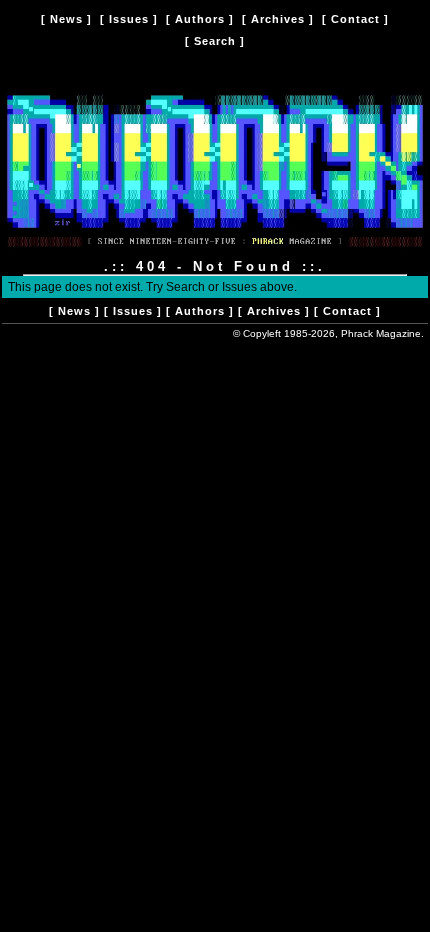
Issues (129, 19)
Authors (200, 19)
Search (215, 41)
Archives (278, 19)
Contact (355, 19)
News (66, 19)
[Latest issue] (215, 252)
